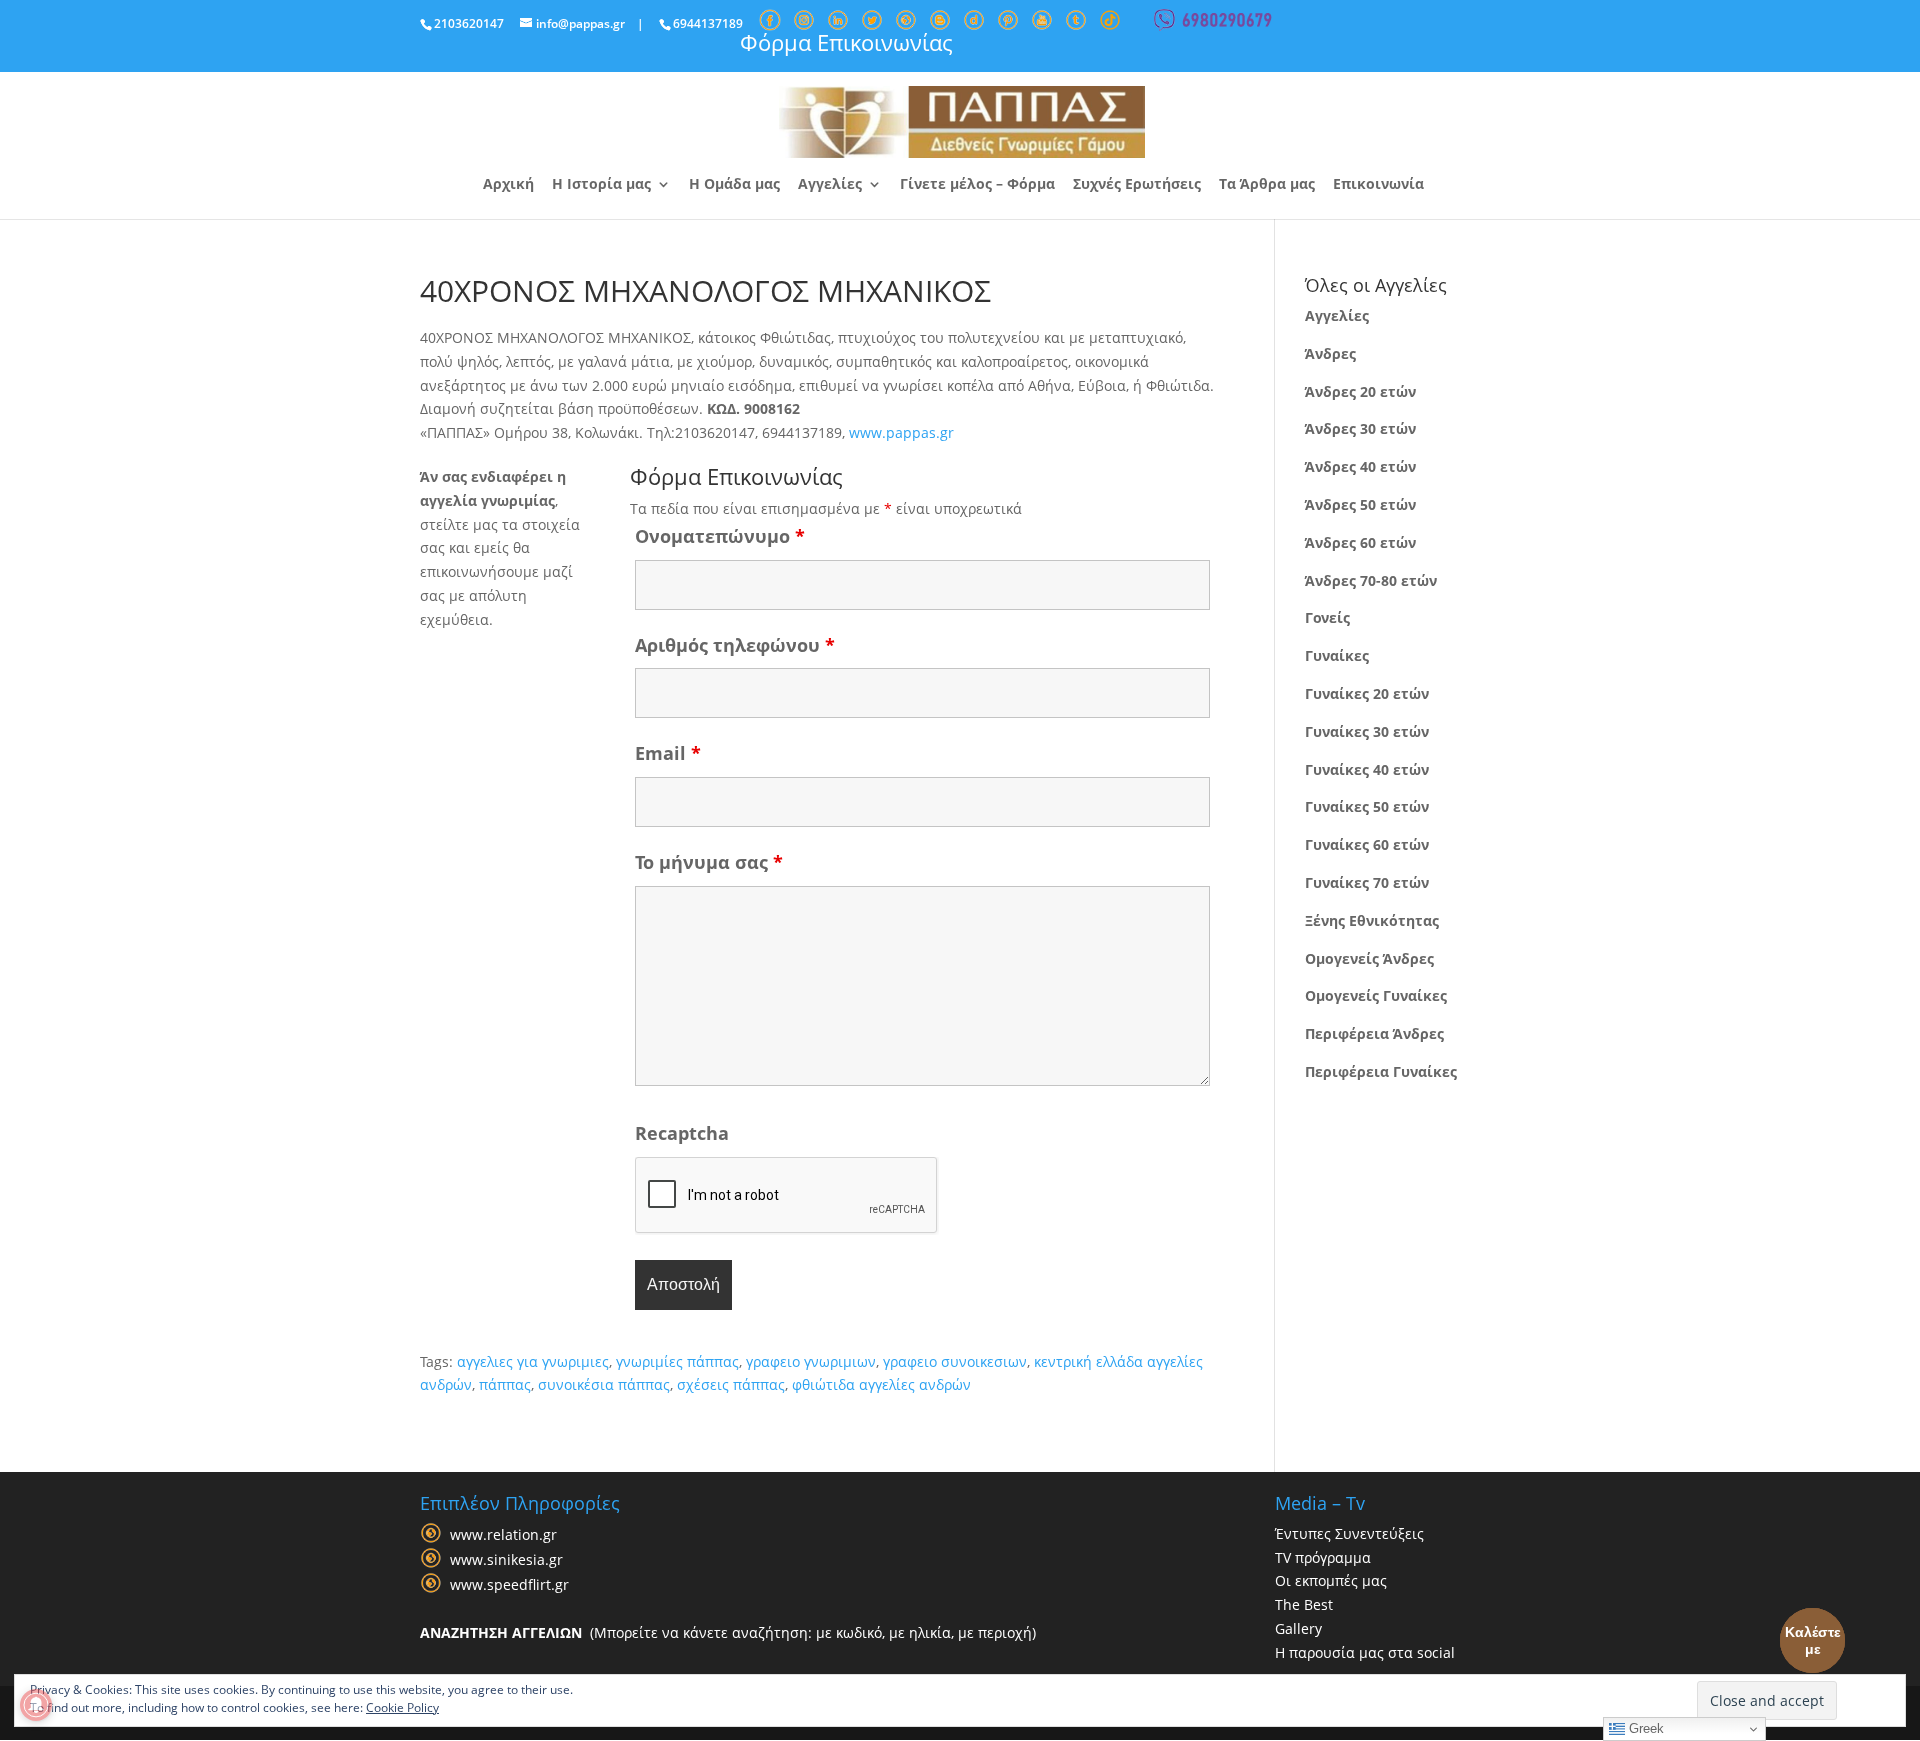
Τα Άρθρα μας (1267, 185)
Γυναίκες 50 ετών (1367, 806)
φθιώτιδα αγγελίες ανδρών (881, 1384)
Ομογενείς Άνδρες (1369, 958)
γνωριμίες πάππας (677, 1361)
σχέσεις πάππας (731, 1384)
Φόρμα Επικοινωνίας (846, 42)
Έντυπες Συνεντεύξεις (1349, 1533)
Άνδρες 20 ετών (1360, 391)
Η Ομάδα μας (734, 185)
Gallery (1298, 1628)
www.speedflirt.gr (509, 1584)
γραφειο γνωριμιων (811, 1361)
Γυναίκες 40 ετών (1367, 769)
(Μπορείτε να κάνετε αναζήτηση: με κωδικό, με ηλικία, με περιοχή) (728, 1632)
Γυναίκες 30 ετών (1367, 731)
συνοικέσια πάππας (604, 1384)
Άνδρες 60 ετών (1360, 542)
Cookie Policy (402, 1707)
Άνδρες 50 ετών (1360, 504)
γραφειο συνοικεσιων (955, 1361)
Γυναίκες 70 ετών (1367, 882)
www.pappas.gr (901, 432)
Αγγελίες (830, 185)
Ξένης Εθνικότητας (1372, 920)
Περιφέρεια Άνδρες (1374, 1033)
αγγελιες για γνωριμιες (533, 1361)
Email (668, 753)
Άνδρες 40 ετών (1360, 466)
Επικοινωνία (1378, 185)
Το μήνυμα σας (709, 862)
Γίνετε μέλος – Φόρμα (977, 185)
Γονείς (1327, 617)
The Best (1304, 1604)
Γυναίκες (1337, 655)
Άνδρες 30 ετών (1360, 428)
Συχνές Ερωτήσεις (1137, 185)
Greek (1644, 1728)
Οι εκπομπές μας (1331, 1580)
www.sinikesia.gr (506, 1559)
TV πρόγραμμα (1323, 1557)
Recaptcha (682, 1133)
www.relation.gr (503, 1534)
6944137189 (708, 23)
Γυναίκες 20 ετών (1367, 693)
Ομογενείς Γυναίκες (1376, 995)
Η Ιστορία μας (601, 185)
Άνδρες (1330, 353)
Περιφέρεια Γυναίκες (1381, 1071)
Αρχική (508, 185)
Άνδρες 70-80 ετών (1371, 580)
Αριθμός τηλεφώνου (735, 645)
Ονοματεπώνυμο (720, 536)
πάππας (505, 1384)
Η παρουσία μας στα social (1365, 1652)
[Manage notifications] (36, 1705)
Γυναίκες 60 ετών (1367, 844)
